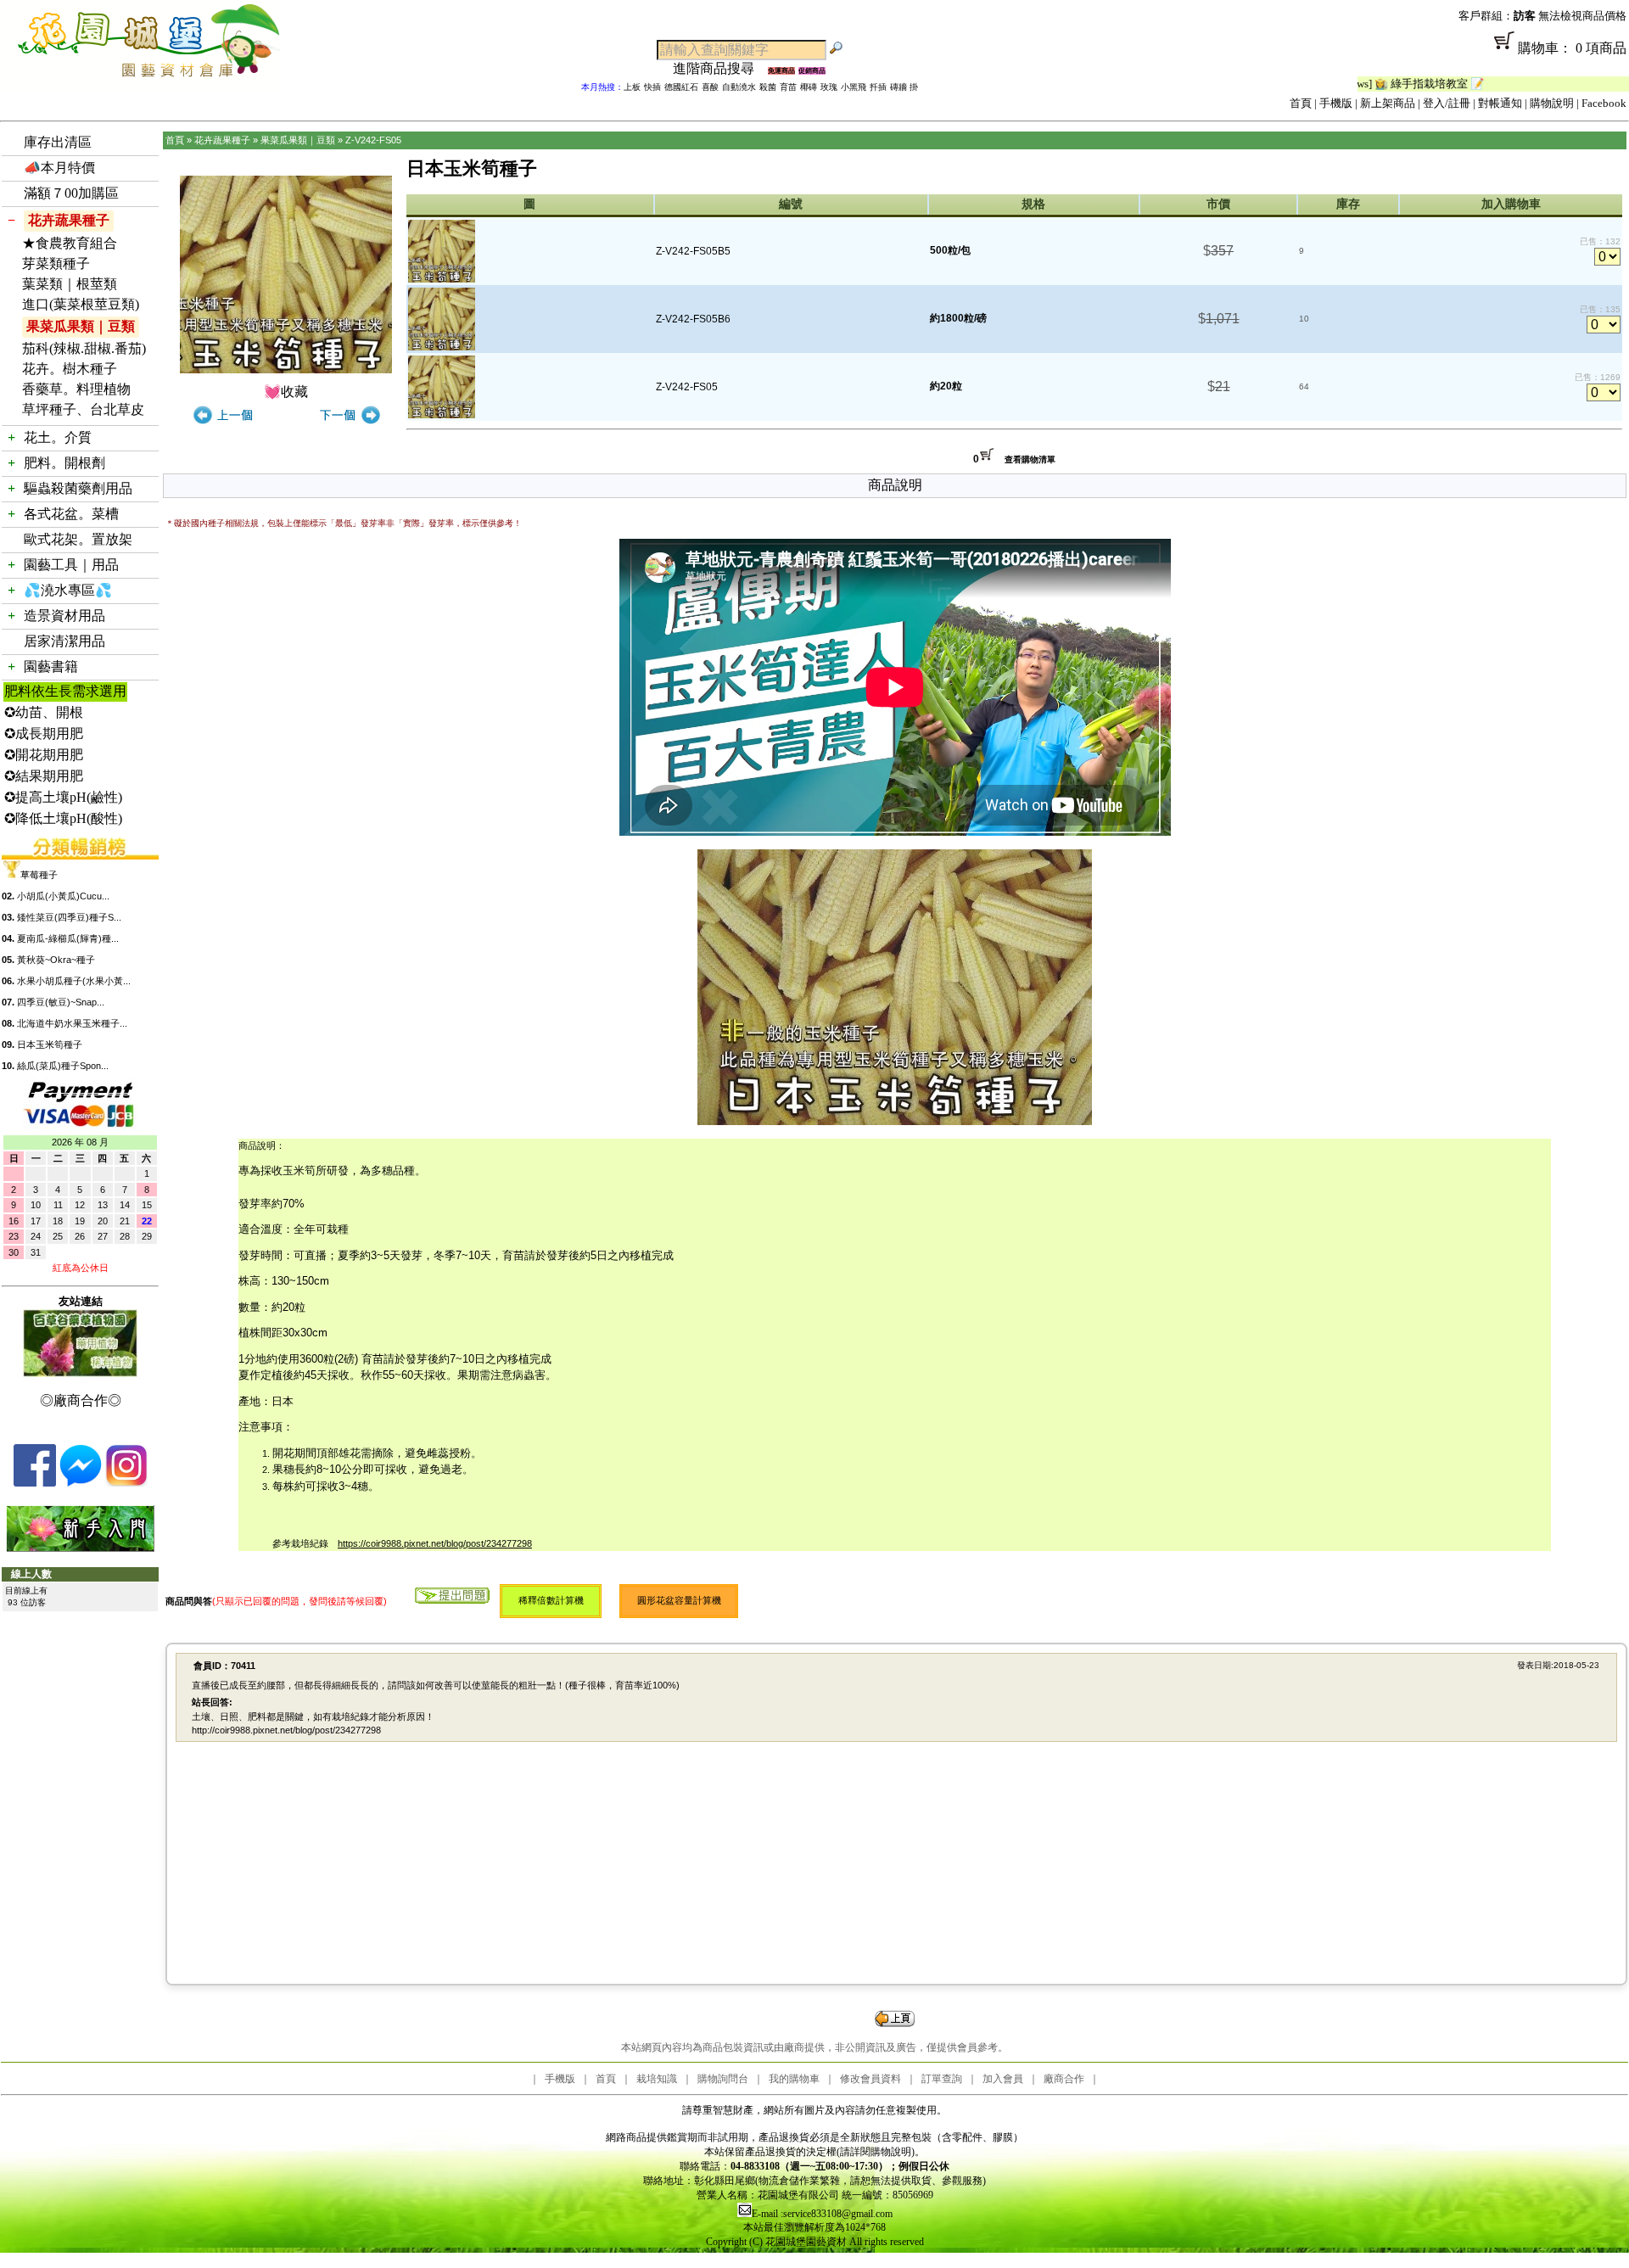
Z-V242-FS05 (373, 140)
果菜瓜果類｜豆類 (81, 326)
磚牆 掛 (904, 87)
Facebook (1604, 103)
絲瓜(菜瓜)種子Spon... (63, 1066)
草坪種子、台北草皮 (83, 409)
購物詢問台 (723, 2079)
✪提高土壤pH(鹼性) (63, 797)
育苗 (788, 87)
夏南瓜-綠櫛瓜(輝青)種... (68, 938)
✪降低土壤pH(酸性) (63, 818)
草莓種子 (39, 875)
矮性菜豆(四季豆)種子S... (69, 917)
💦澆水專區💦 (68, 590)
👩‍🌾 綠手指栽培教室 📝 (1360, 84)
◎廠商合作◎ (81, 1400)
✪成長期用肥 (44, 734)
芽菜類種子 (56, 263)
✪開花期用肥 (44, 755)
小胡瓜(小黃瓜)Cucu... (63, 896)
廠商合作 (1064, 2079)
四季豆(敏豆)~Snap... (61, 1002)
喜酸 (710, 87)
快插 (652, 87)
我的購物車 (794, 2079)
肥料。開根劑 (64, 463)
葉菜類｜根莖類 (70, 284)
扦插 (878, 87)
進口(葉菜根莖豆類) (81, 304)
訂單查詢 (942, 2079)
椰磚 (809, 87)
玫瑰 (829, 87)
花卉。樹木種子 (70, 369)
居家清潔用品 (64, 641)
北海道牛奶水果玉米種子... (72, 1023)
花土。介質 (58, 437)
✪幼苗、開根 (44, 712)
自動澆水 (739, 87)
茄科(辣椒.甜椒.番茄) (84, 348)
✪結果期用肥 (44, 776)
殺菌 (768, 87)
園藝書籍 (51, 666)
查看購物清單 (1030, 459)
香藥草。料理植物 (76, 389)
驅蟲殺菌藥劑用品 (78, 488)
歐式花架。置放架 (78, 539)
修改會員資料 (870, 2079)
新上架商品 (1388, 103)
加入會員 (1003, 2079)
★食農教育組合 (70, 243)
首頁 (1301, 103)
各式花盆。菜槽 (71, 514)
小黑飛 (854, 87)
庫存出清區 (58, 142)
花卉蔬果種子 (69, 220)
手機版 (1336, 103)
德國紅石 (681, 87)
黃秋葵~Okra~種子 (56, 960)
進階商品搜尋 (720, 68)
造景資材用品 (64, 616)
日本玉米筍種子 (50, 1044)
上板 (632, 87)
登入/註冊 (1447, 103)
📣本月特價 (59, 168)
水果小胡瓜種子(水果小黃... (74, 981)
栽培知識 (657, 2079)
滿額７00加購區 (71, 193)
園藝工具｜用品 (71, 565)
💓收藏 (286, 392)
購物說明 (1552, 103)
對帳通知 (1500, 103)
